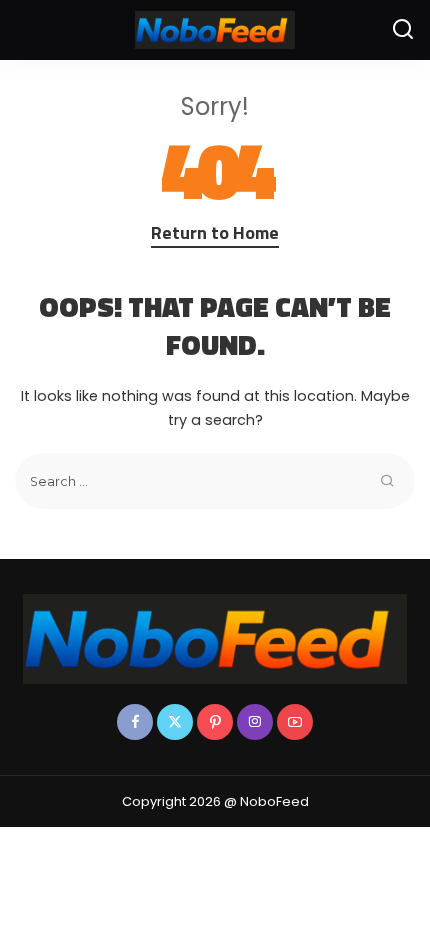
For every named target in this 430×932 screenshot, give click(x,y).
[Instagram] (255, 722)
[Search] (403, 30)
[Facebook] (135, 722)
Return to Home (215, 232)
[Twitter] (175, 722)
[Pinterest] (215, 722)
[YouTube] (295, 722)
